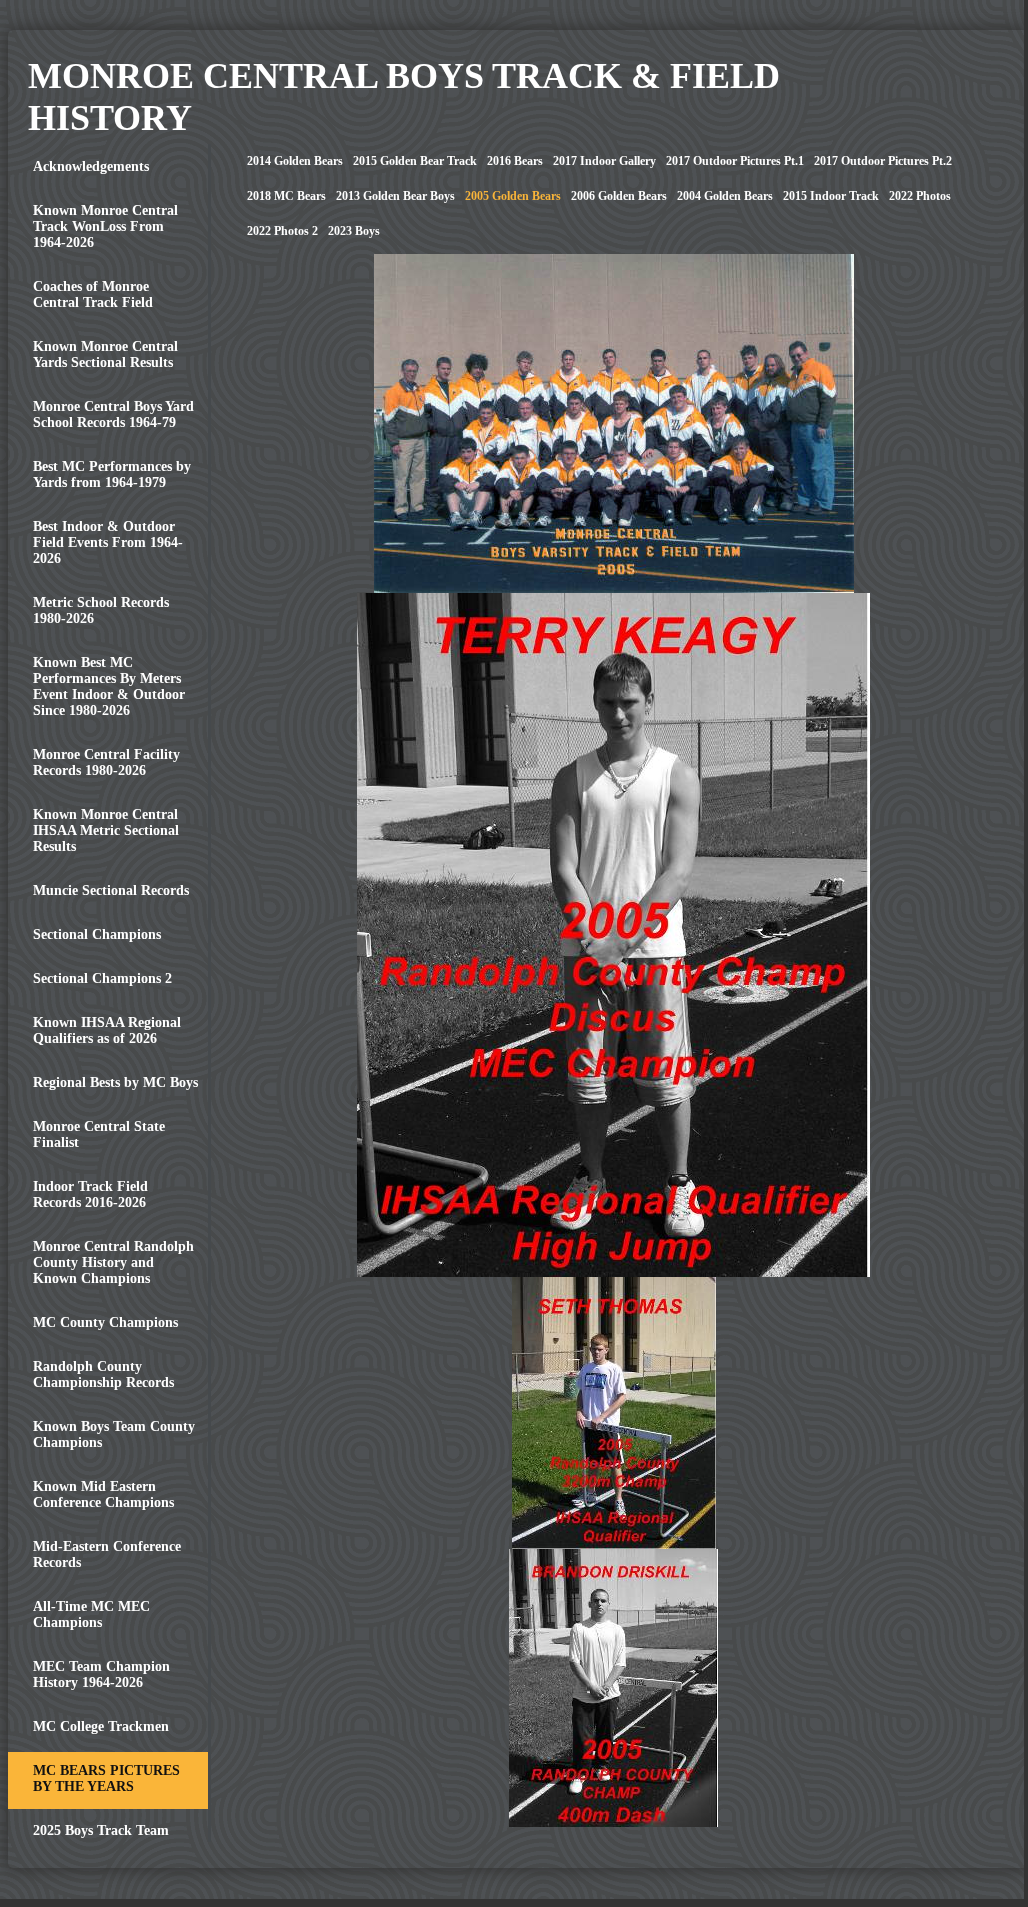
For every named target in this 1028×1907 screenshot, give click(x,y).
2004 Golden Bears (725, 196)
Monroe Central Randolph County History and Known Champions (113, 1262)
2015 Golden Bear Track (415, 161)
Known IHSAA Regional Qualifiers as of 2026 (107, 1030)
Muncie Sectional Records (111, 890)
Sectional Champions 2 (102, 978)
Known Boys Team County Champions (114, 1434)
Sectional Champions (97, 934)
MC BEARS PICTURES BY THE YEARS (106, 1778)
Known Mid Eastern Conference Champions (103, 1494)
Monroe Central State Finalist (99, 1134)
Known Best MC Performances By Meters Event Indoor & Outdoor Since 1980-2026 (109, 686)
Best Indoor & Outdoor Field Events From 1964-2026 (108, 542)
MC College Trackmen (101, 1726)
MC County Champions (105, 1322)
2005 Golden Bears (513, 196)
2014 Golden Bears (295, 161)
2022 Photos (920, 196)
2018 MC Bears (286, 196)
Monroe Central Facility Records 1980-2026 (106, 762)
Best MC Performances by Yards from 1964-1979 (112, 474)
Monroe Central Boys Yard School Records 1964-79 (113, 414)
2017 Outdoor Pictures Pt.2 (883, 161)
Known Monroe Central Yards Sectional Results (105, 354)
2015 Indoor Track (831, 196)
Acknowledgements (91, 166)
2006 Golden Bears (619, 196)
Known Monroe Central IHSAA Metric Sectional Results (106, 830)
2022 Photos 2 (282, 231)
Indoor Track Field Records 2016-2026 (90, 1194)
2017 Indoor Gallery (604, 161)
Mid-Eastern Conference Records (107, 1554)
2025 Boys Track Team (101, 1830)
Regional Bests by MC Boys (115, 1082)
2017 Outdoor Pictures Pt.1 (735, 161)
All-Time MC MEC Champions (91, 1614)
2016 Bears (515, 161)
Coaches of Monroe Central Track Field (93, 294)
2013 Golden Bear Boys (395, 196)
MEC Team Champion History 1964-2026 (101, 1674)
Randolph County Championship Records (103, 1374)
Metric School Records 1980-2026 (101, 610)
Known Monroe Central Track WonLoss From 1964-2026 (105, 226)
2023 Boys (354, 231)
